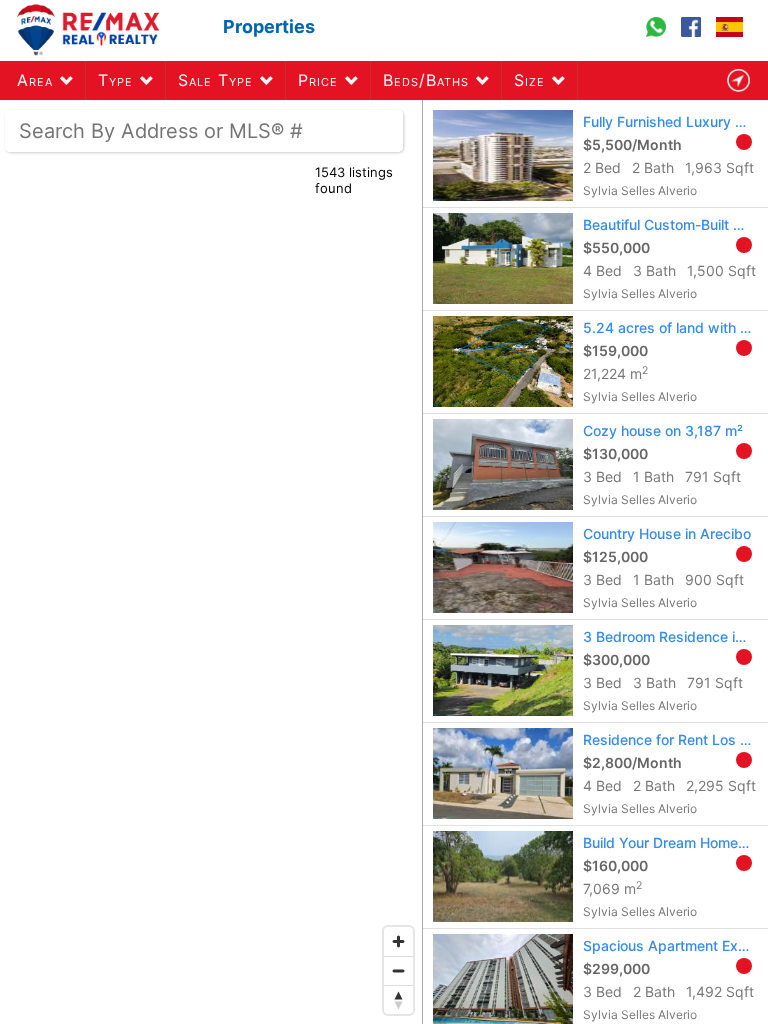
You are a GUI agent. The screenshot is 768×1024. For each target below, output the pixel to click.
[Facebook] (693, 36)
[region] (211, 562)
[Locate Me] (738, 80)
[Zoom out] (398, 970)
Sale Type (215, 80)
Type (115, 80)
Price (318, 80)
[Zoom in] (398, 941)
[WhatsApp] (658, 36)
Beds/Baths (426, 80)
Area (35, 80)
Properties (269, 26)
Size (529, 80)
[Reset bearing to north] (398, 999)
